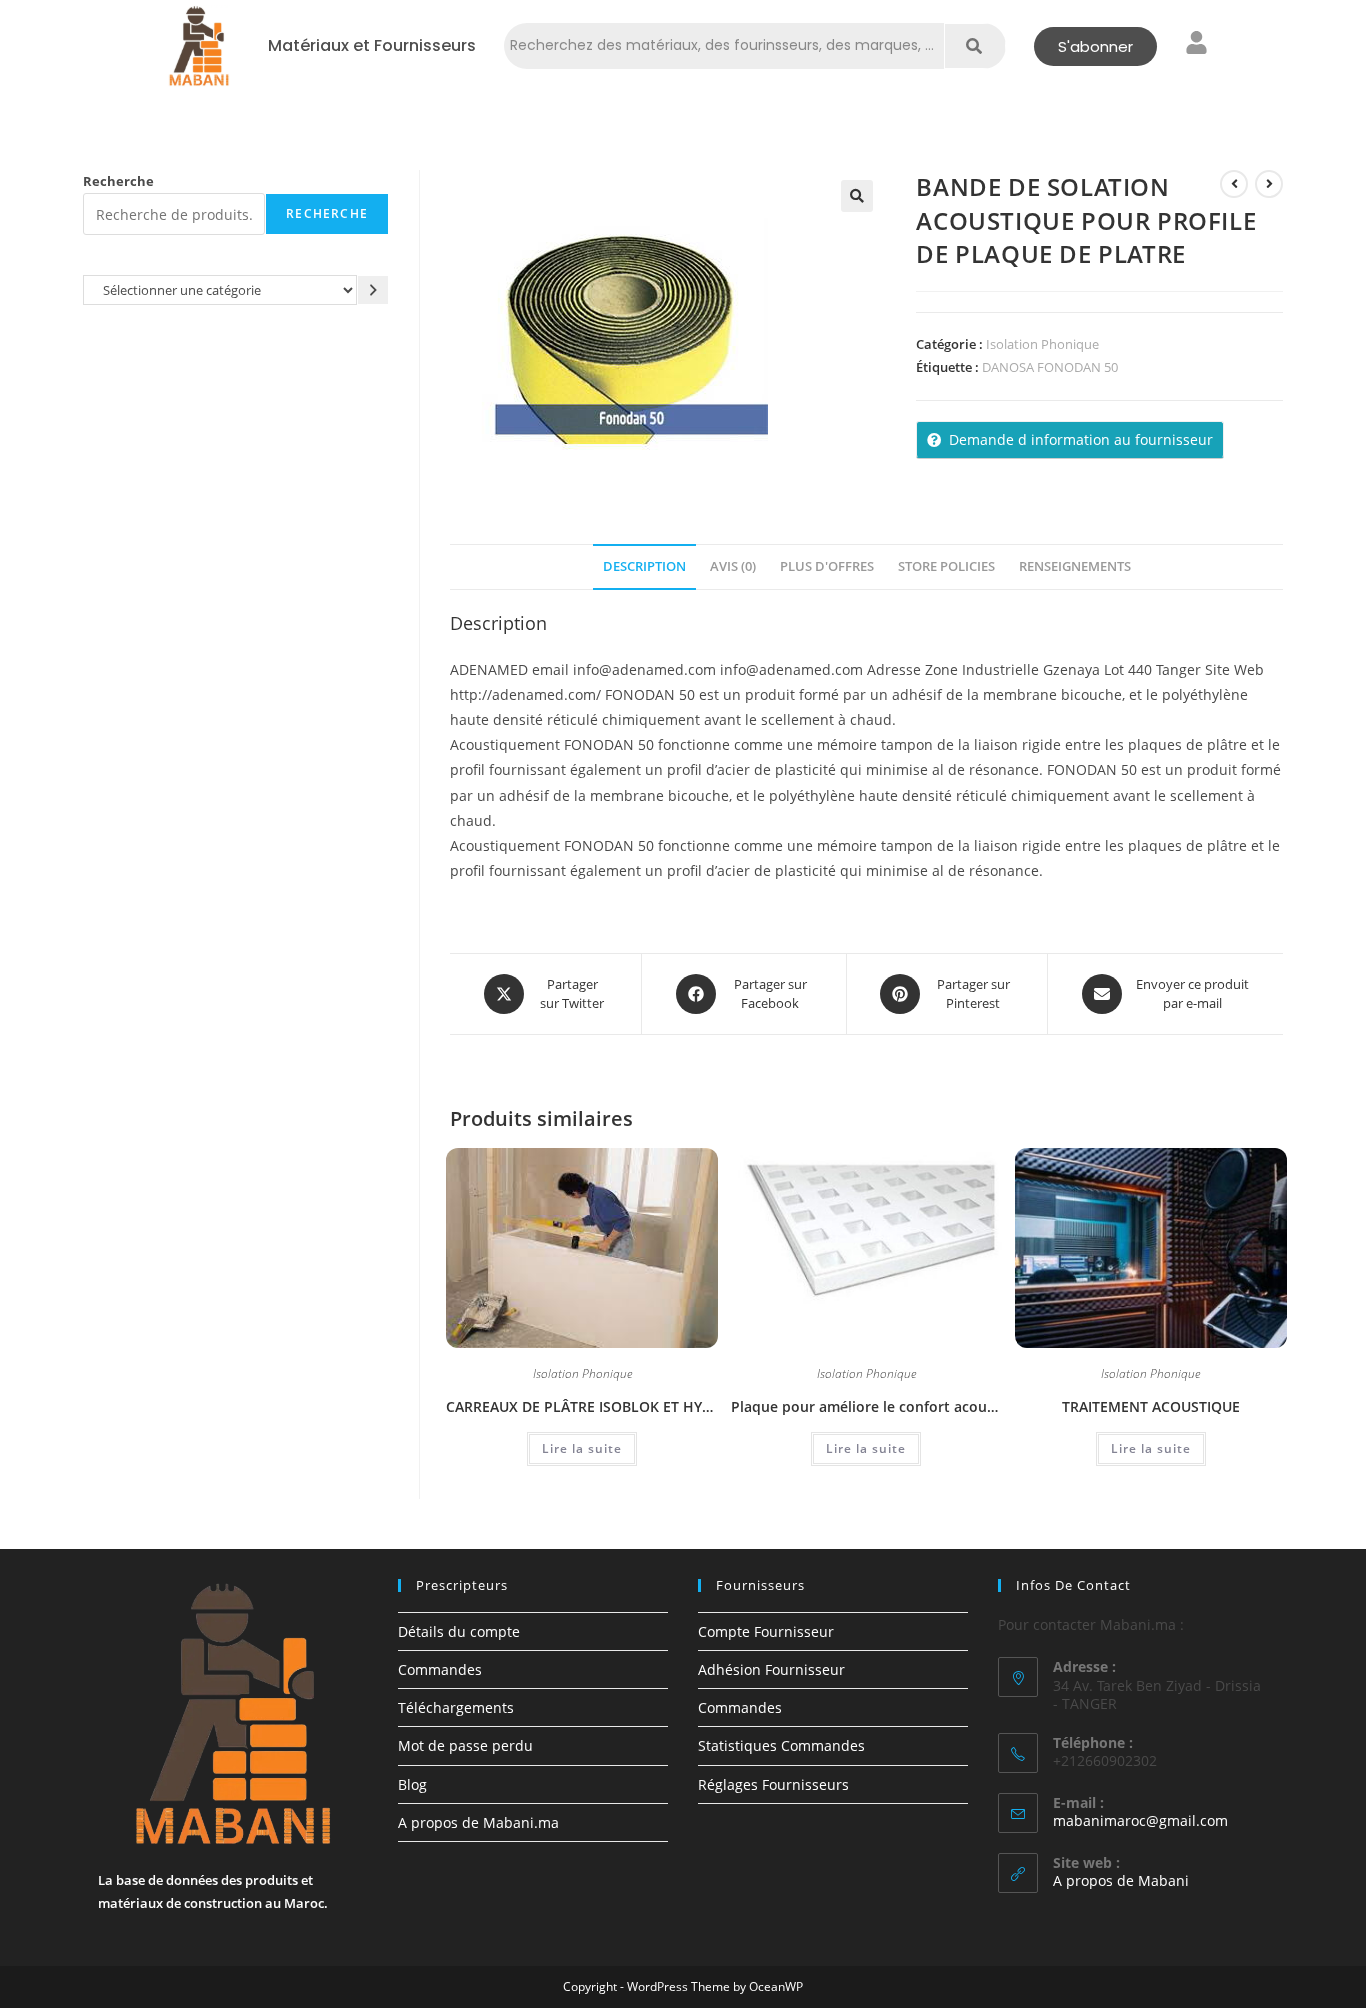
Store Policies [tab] (946, 566)
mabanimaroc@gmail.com (1140, 1820)
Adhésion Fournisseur (771, 1669)
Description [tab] (644, 566)
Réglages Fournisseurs (773, 1784)
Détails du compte (459, 1631)
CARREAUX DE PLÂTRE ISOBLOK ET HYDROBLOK (582, 1406)
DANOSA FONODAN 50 (1050, 367)
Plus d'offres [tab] (827, 566)
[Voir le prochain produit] (1269, 184)
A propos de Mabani (1121, 1880)
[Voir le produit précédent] (1234, 184)
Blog (412, 1784)
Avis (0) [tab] (733, 566)
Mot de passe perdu (465, 1745)
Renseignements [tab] (1075, 566)
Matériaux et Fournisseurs (372, 46)
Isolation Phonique (1042, 344)
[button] (857, 196)
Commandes (440, 1669)
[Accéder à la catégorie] (373, 289)
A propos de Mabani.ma (478, 1822)
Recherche (118, 181)
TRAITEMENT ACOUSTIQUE (1151, 1406)
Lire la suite (582, 1448)
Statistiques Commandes (781, 1745)
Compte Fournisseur (766, 1631)
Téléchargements (456, 1707)
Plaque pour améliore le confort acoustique (867, 1406)
